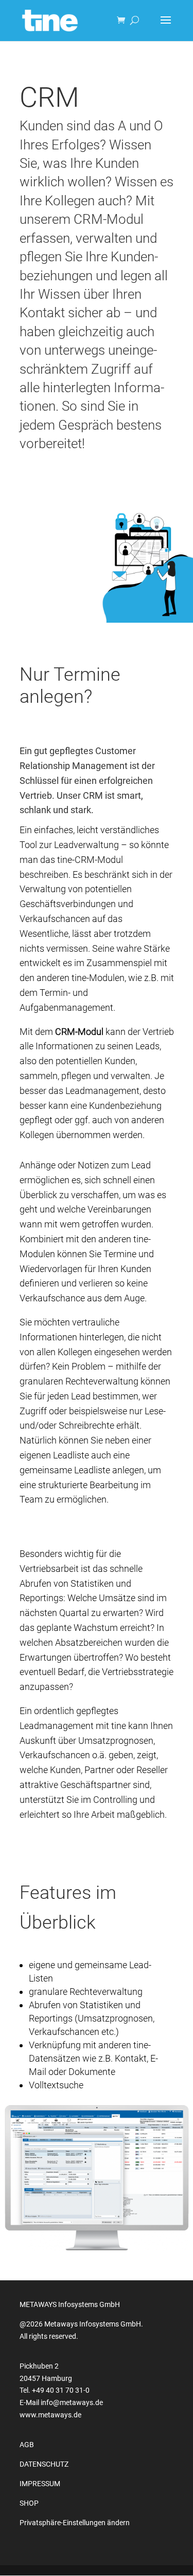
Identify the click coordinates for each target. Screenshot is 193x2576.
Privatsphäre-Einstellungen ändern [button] (75, 2523)
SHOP (29, 2503)
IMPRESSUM (40, 2484)
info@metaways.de (72, 2402)
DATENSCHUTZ (44, 2464)
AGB (27, 2445)
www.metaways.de (50, 2415)
